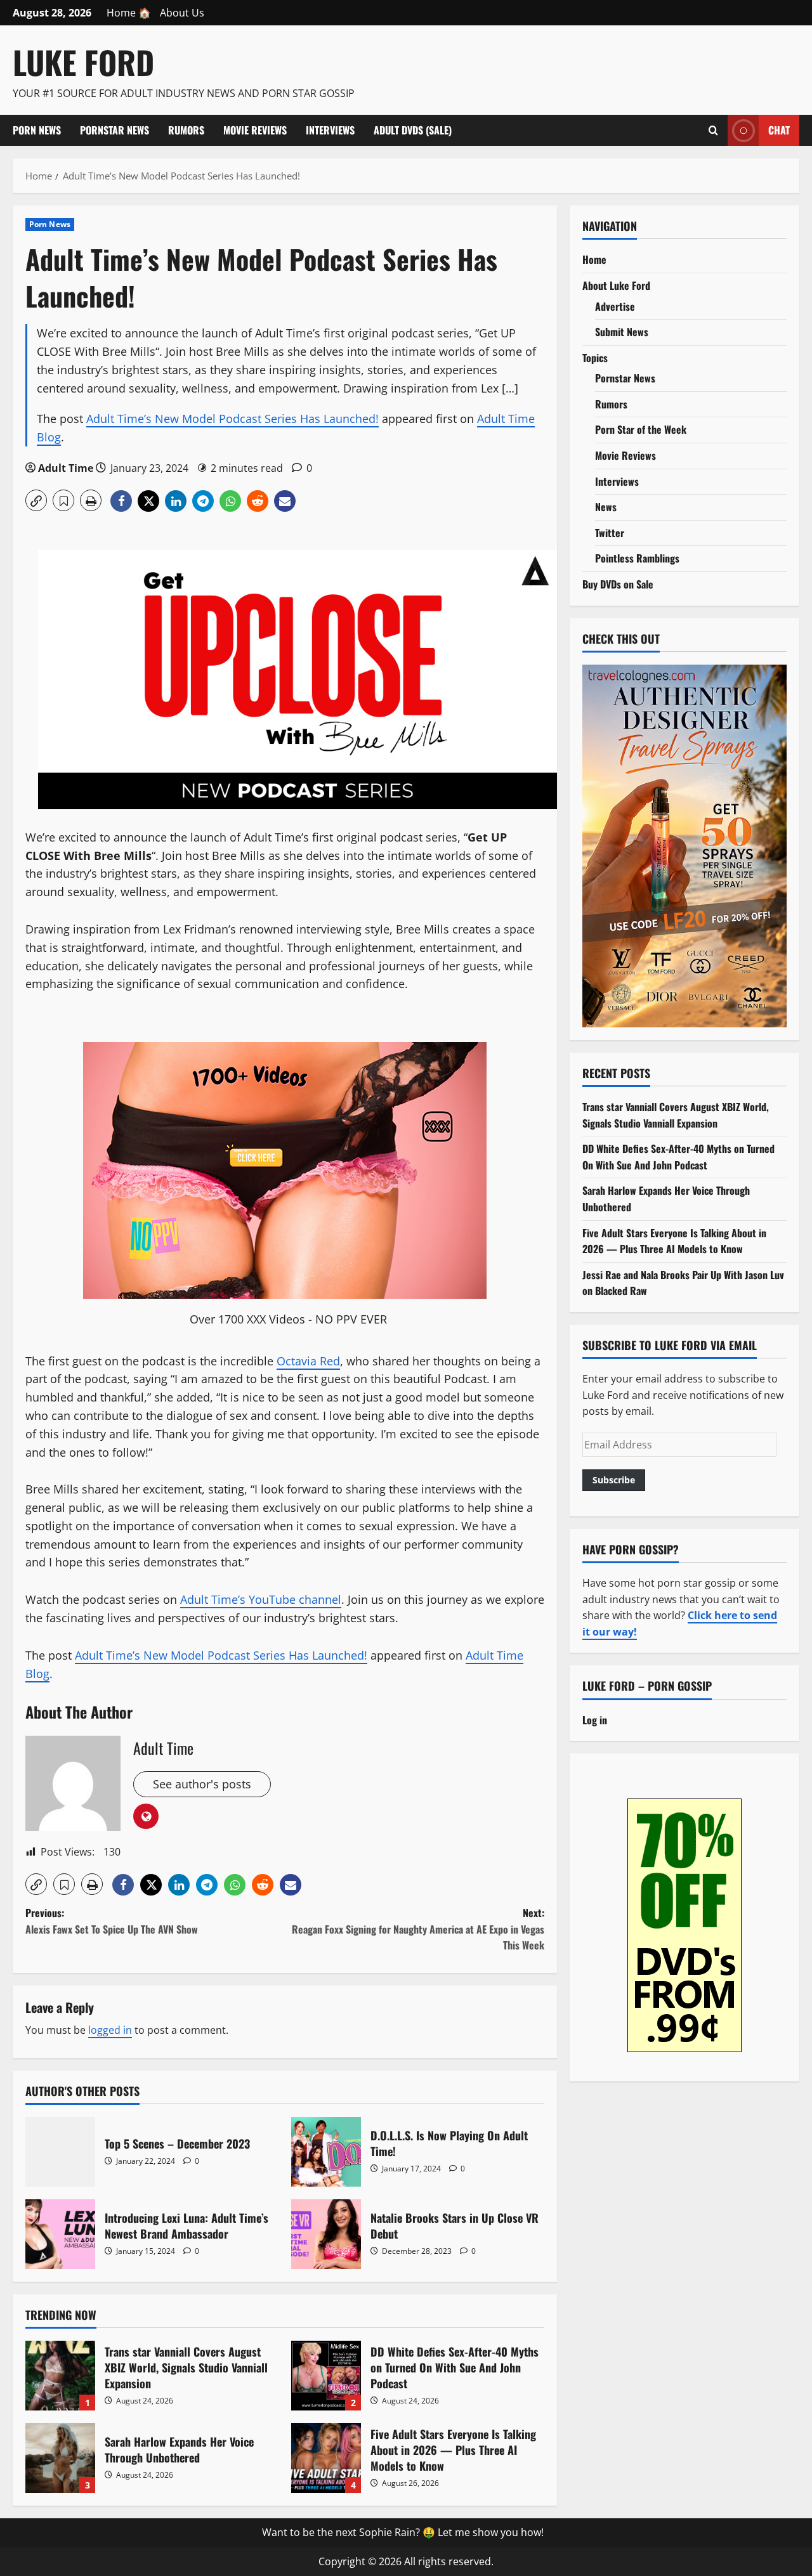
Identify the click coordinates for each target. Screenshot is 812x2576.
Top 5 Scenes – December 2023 (60, 2152)
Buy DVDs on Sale (618, 584)
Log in (595, 1719)
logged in (110, 2030)
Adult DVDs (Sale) (413, 130)
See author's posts (202, 1784)
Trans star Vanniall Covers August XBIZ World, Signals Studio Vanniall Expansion (60, 2376)
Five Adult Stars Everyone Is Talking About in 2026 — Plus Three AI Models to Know (326, 2458)
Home (594, 259)
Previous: (112, 1921)
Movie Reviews (255, 130)
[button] (36, 500)
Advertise (615, 306)
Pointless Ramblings (637, 558)
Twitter (610, 532)
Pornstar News (115, 130)
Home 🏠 (129, 13)
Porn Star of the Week (641, 429)
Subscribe (614, 1479)
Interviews (330, 130)
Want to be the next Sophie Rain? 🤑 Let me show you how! (403, 2532)
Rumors (186, 130)
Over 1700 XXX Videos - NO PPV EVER (288, 1319)
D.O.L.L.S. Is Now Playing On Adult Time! (326, 2152)
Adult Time (66, 468)
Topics (595, 357)
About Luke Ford (616, 285)
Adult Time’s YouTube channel (261, 1599)
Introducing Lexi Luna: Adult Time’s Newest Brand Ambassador (60, 2234)
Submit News (622, 332)
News (606, 507)
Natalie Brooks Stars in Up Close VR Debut (326, 2234)
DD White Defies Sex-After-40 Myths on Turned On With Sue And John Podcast (326, 2376)
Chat (779, 129)
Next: (418, 1929)
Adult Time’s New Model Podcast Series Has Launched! (232, 419)
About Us (182, 13)
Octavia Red (308, 1361)
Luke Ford (83, 62)
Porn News (37, 130)
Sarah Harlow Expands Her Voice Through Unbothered (60, 2458)
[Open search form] (713, 130)
